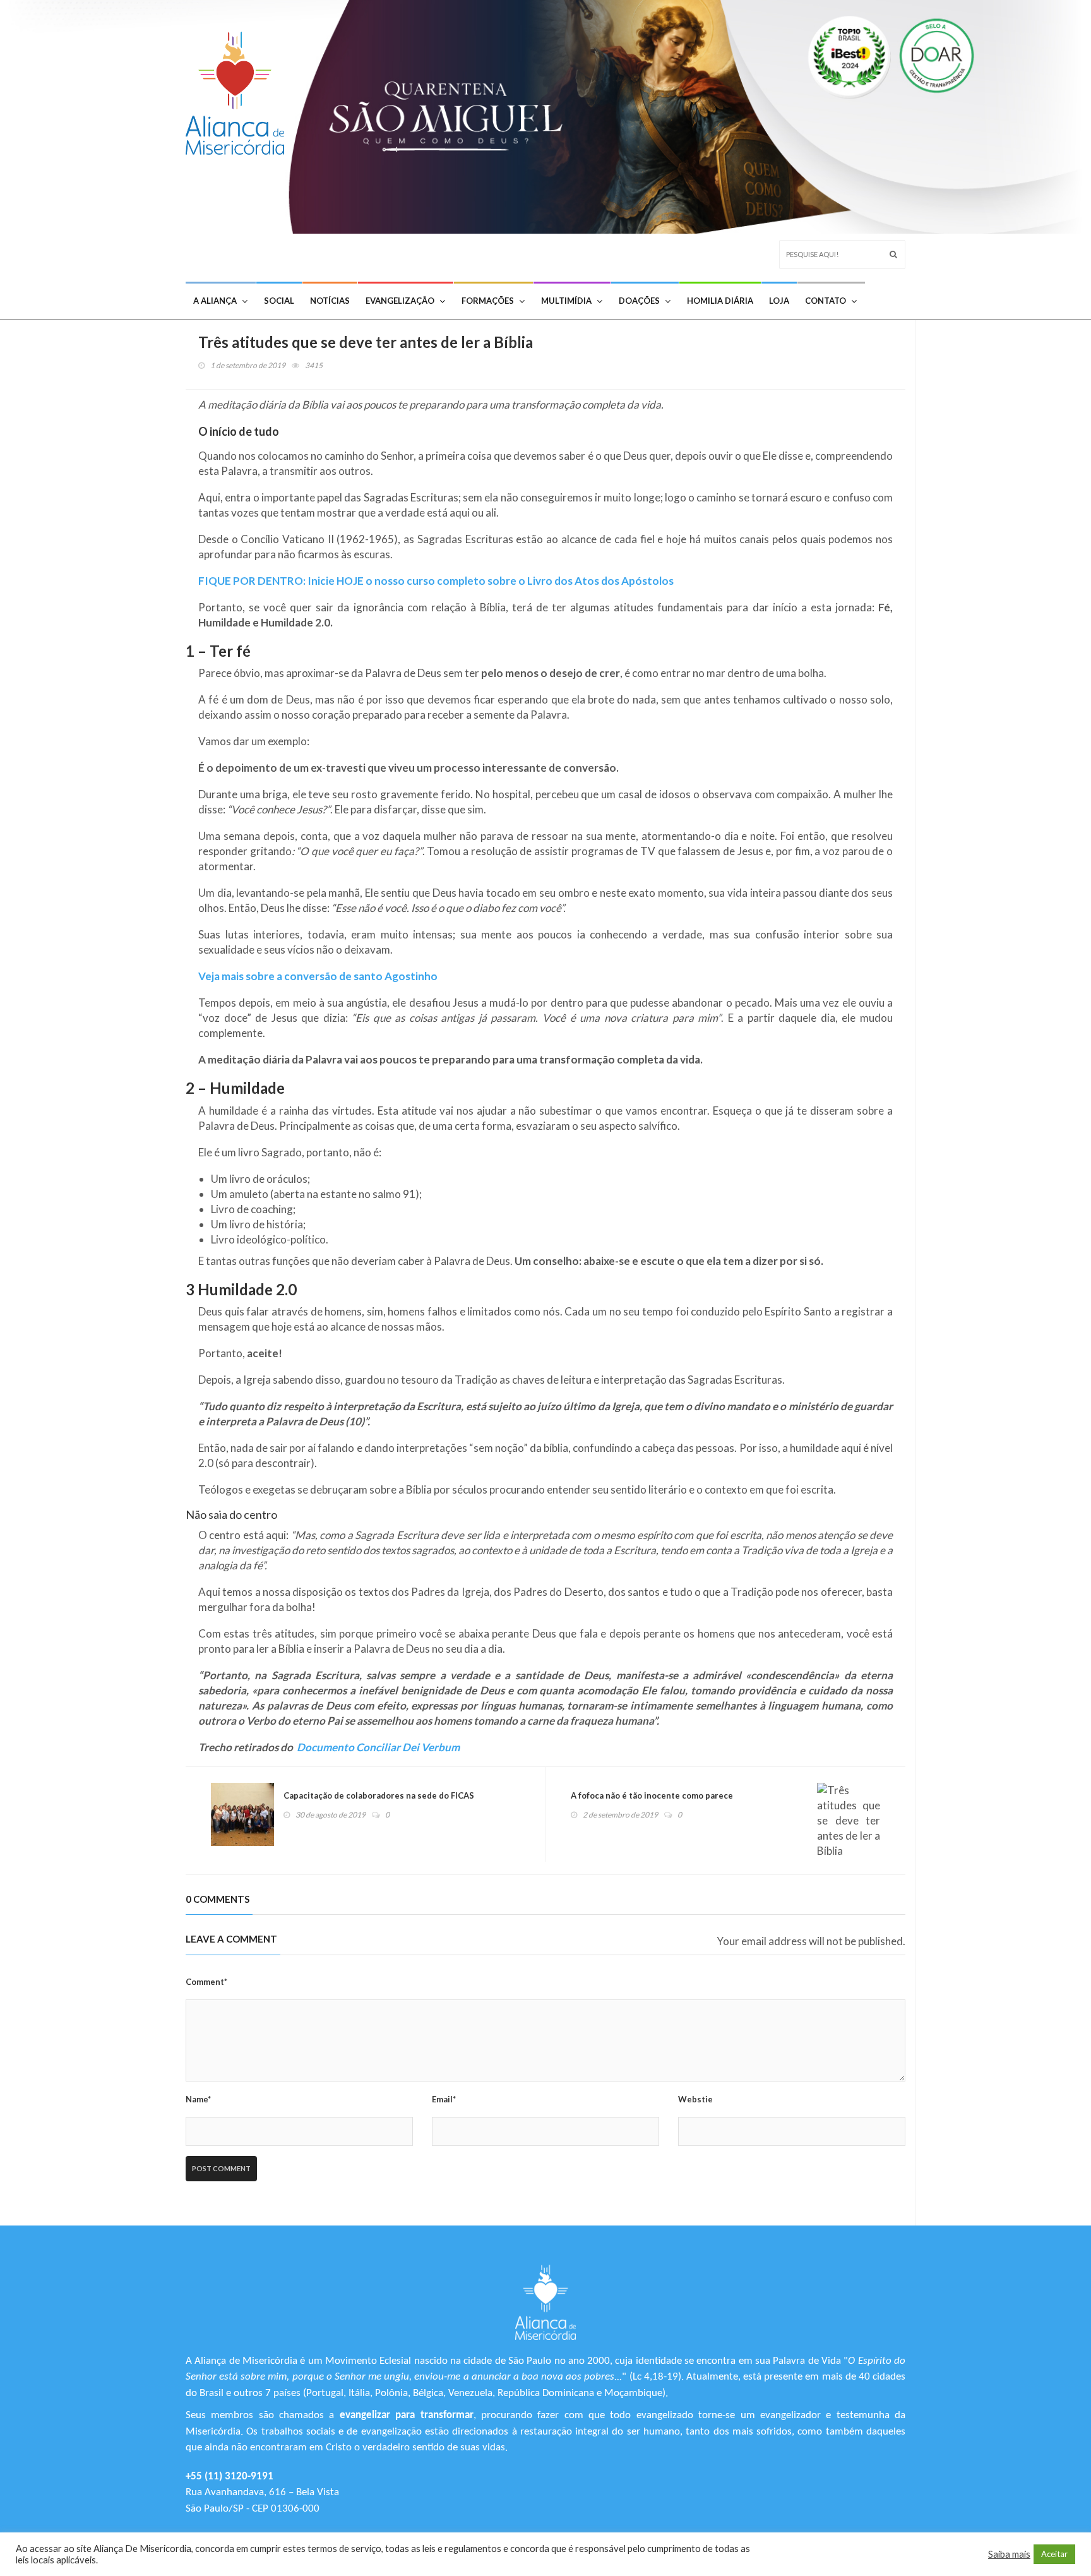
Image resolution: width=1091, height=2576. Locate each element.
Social (279, 301)
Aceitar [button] (1054, 2554)
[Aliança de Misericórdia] (240, 90)
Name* (198, 2099)
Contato (826, 301)
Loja (779, 301)
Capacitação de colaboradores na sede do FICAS (379, 1795)
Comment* (206, 1982)
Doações (639, 301)
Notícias (330, 301)
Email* (444, 2099)
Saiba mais (1009, 2554)
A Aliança (215, 301)
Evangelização (400, 301)
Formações (488, 301)
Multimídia (566, 301)
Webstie (695, 2099)
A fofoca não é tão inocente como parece (652, 1795)
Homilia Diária (720, 301)
